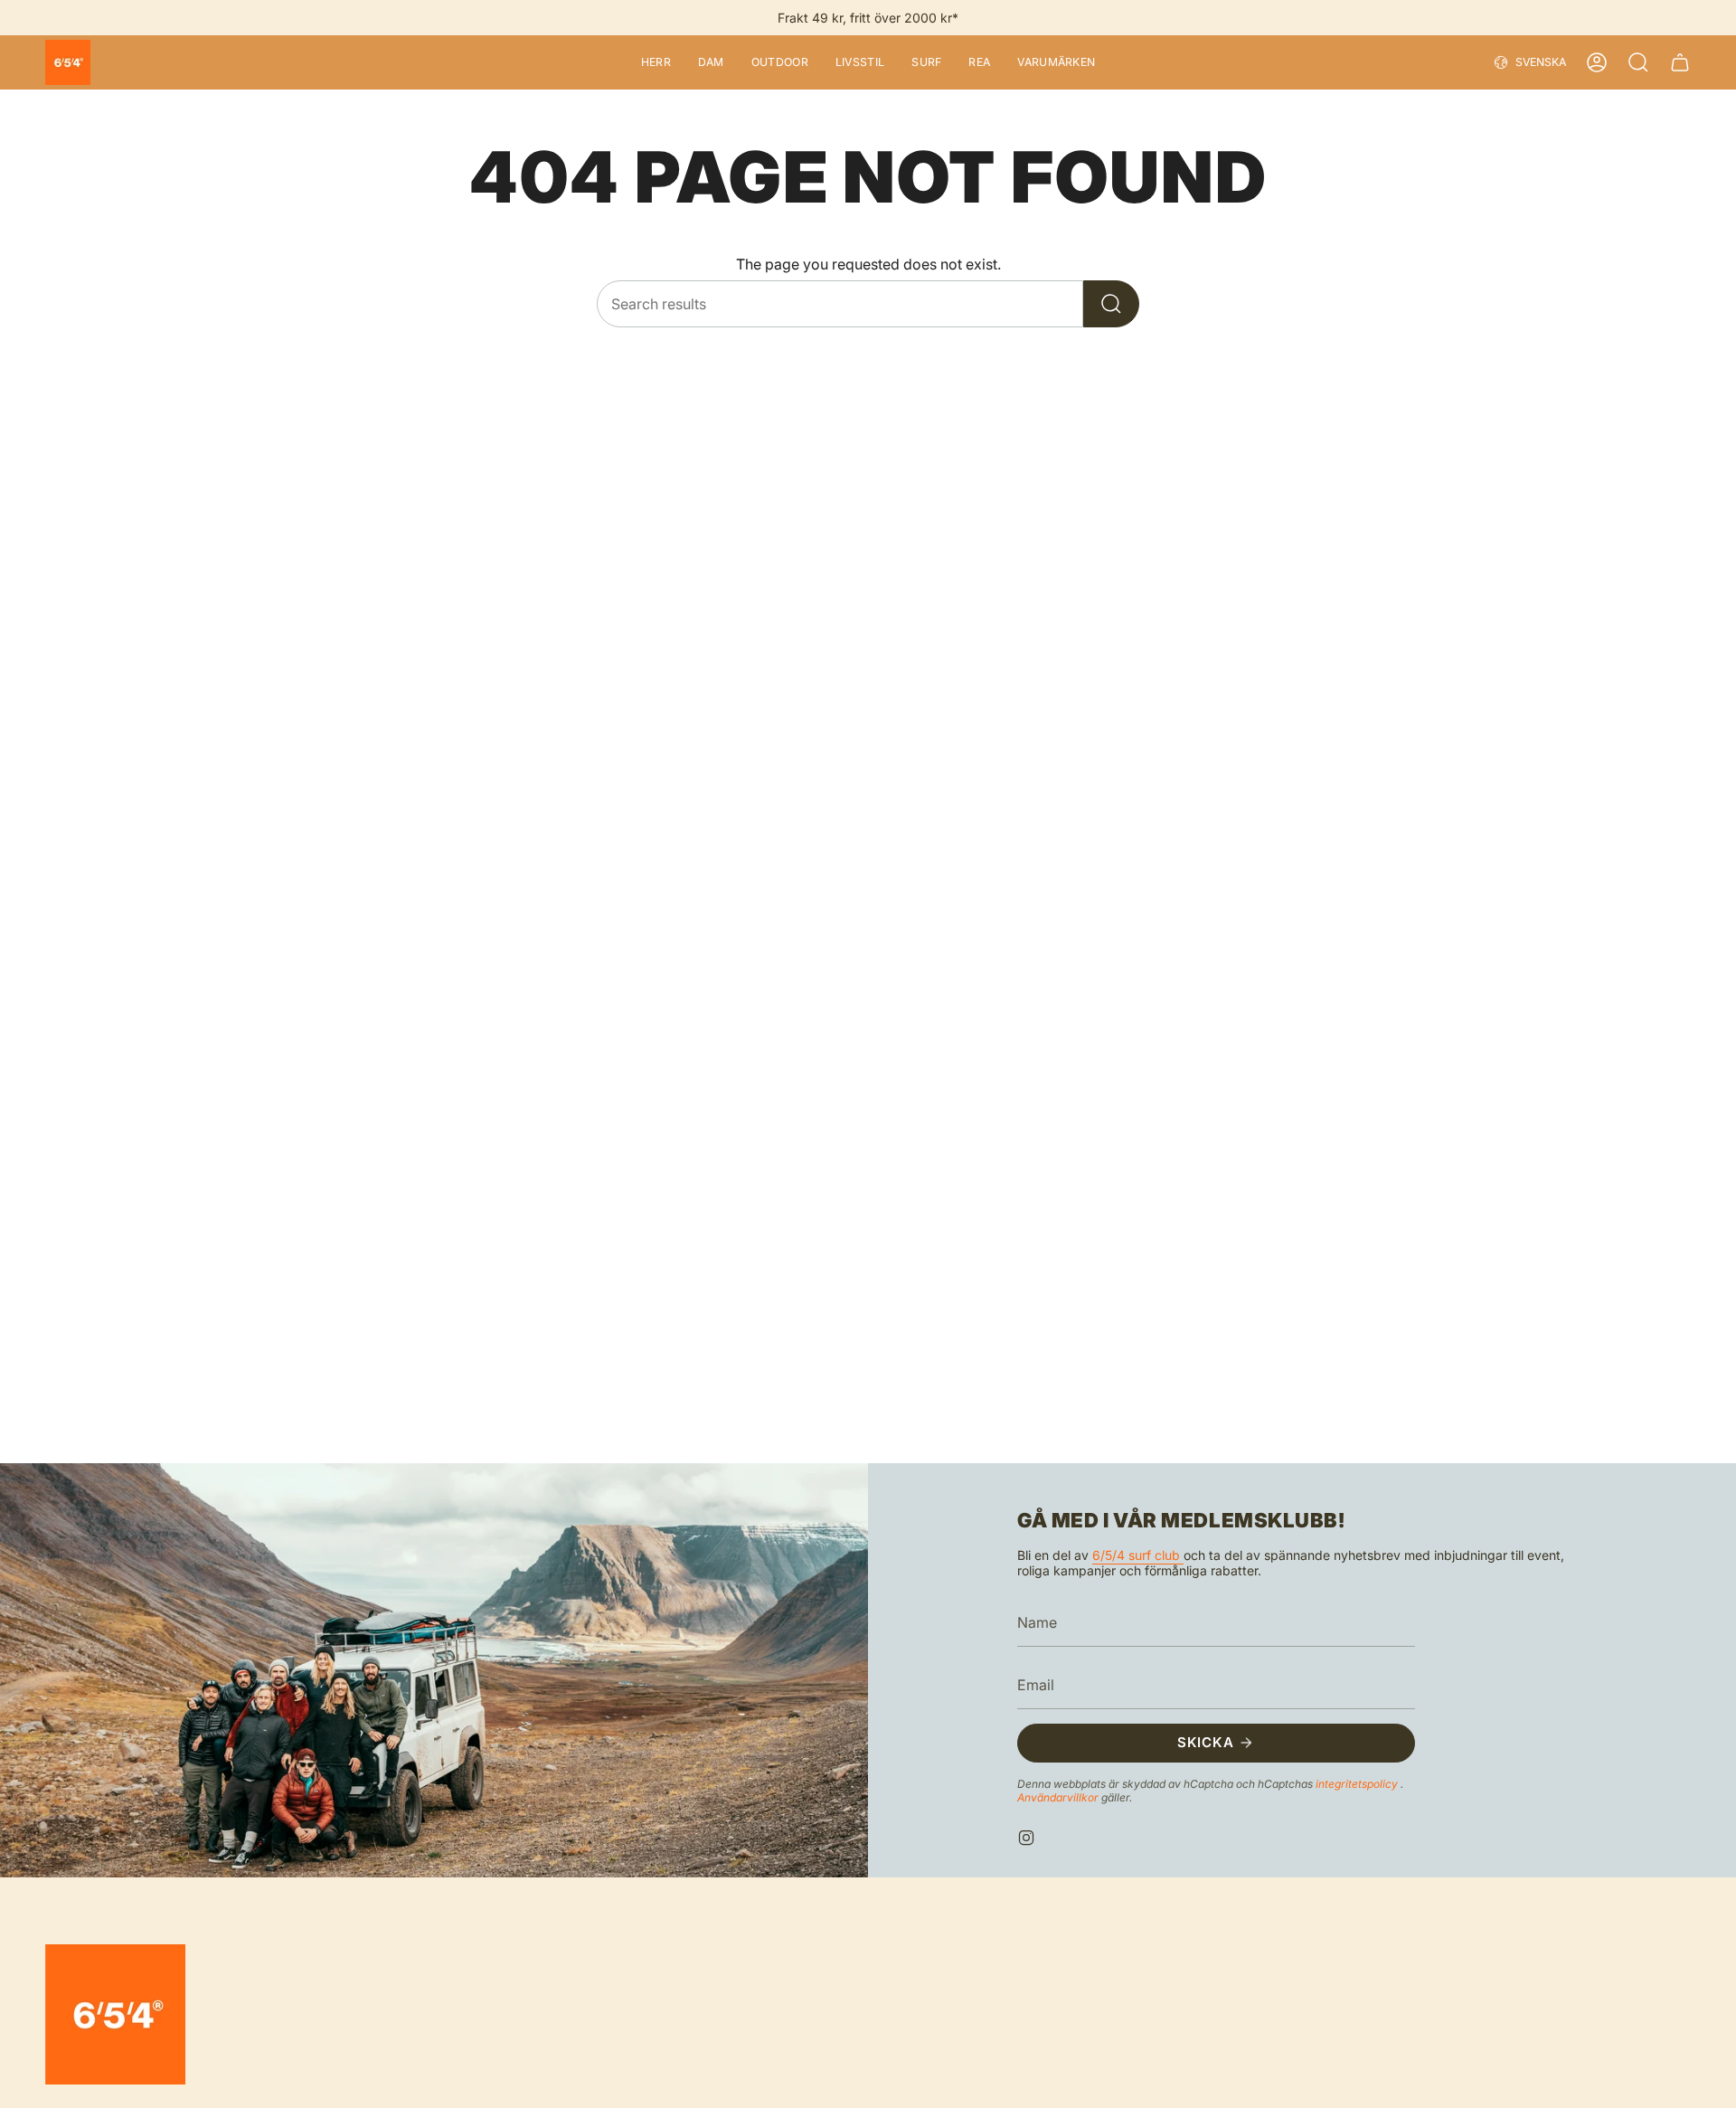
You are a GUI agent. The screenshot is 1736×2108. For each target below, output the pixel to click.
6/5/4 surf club (1138, 1555)
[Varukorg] (1680, 62)
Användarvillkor (1059, 1796)
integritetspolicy (1358, 1783)
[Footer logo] (115, 2014)
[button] (656, 62)
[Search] (1111, 304)
